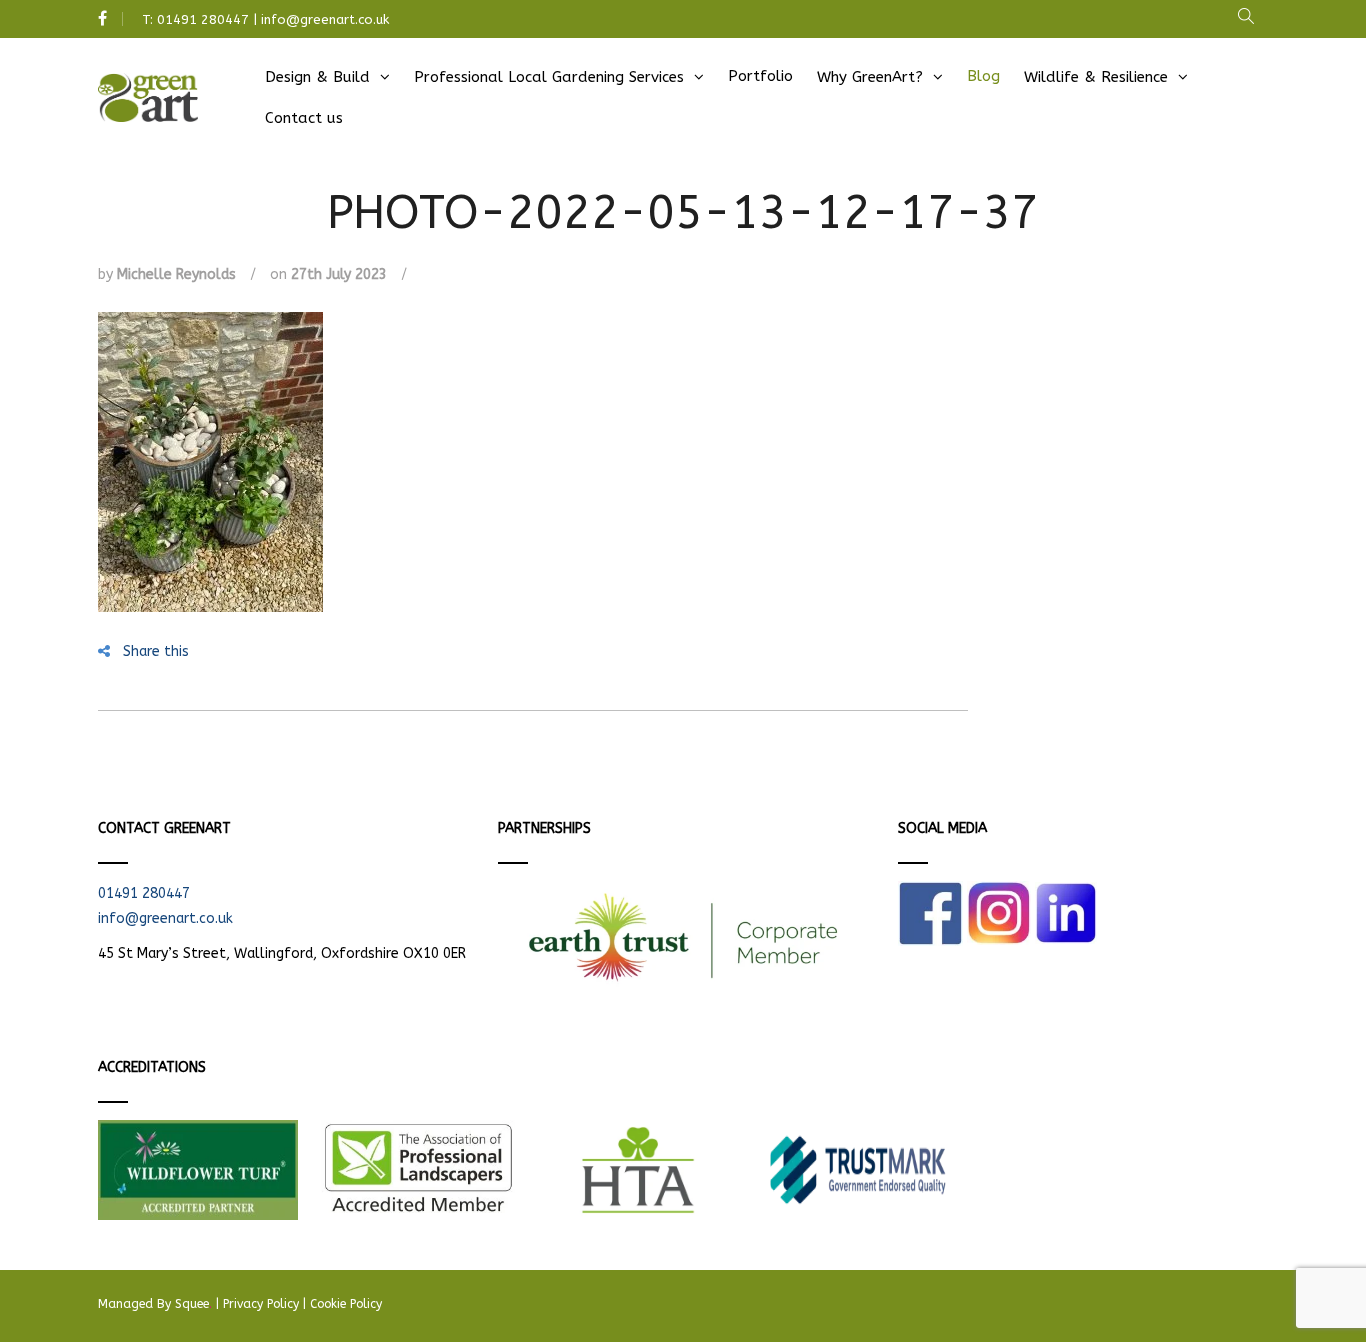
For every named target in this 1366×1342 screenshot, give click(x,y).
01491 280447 (203, 19)
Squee (193, 1304)
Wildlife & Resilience (1096, 77)
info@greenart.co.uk (325, 19)
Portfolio (760, 76)
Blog (983, 76)
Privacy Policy (261, 1304)
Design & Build (317, 77)
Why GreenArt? (870, 77)
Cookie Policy (346, 1304)
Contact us (304, 118)
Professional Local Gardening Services (549, 77)
